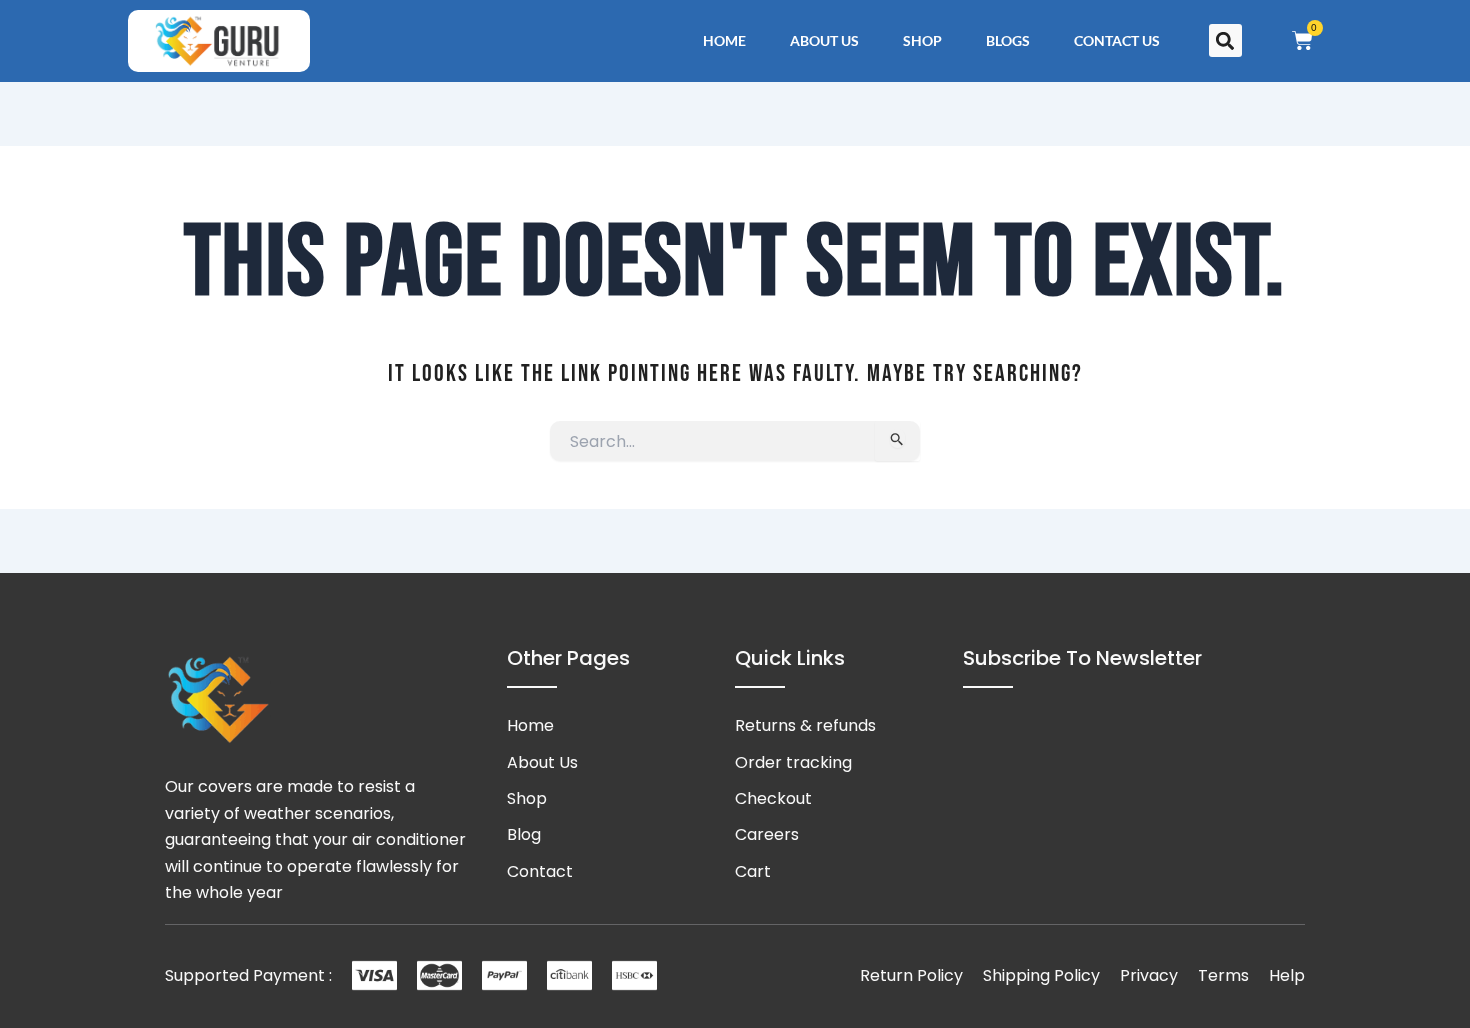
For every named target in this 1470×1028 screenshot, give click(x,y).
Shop (922, 40)
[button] (1225, 40)
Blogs (1008, 40)
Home (724, 40)
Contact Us (1117, 40)
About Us (824, 40)
